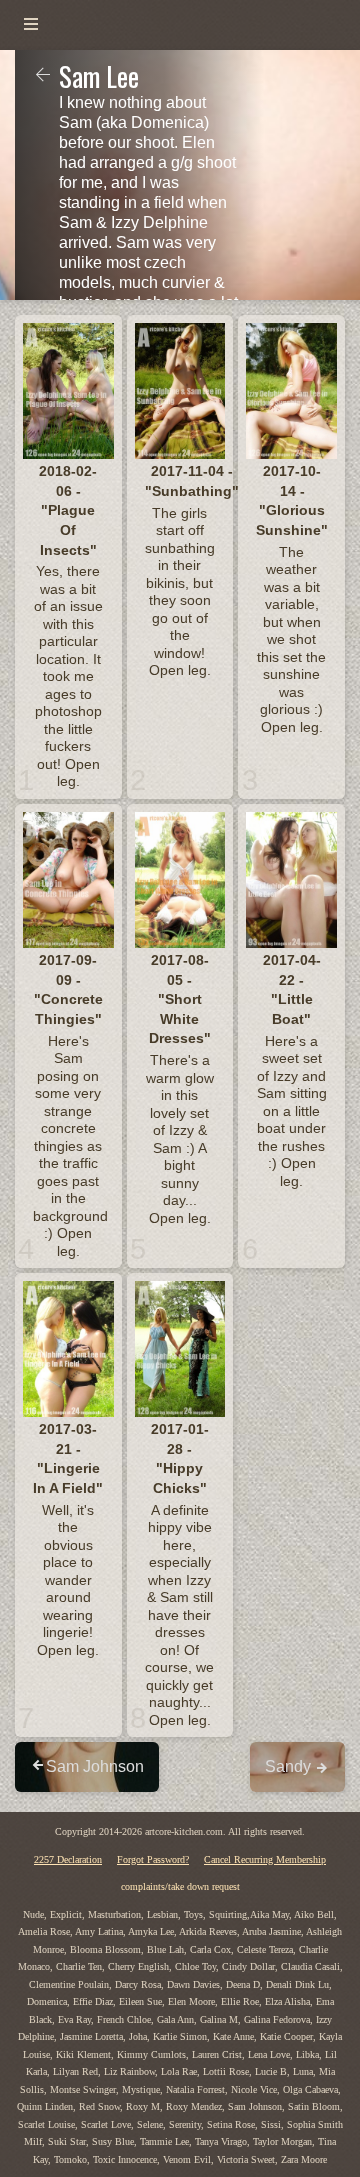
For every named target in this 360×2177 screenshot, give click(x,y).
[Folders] (31, 25)
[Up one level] (43, 76)
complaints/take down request (180, 1886)
